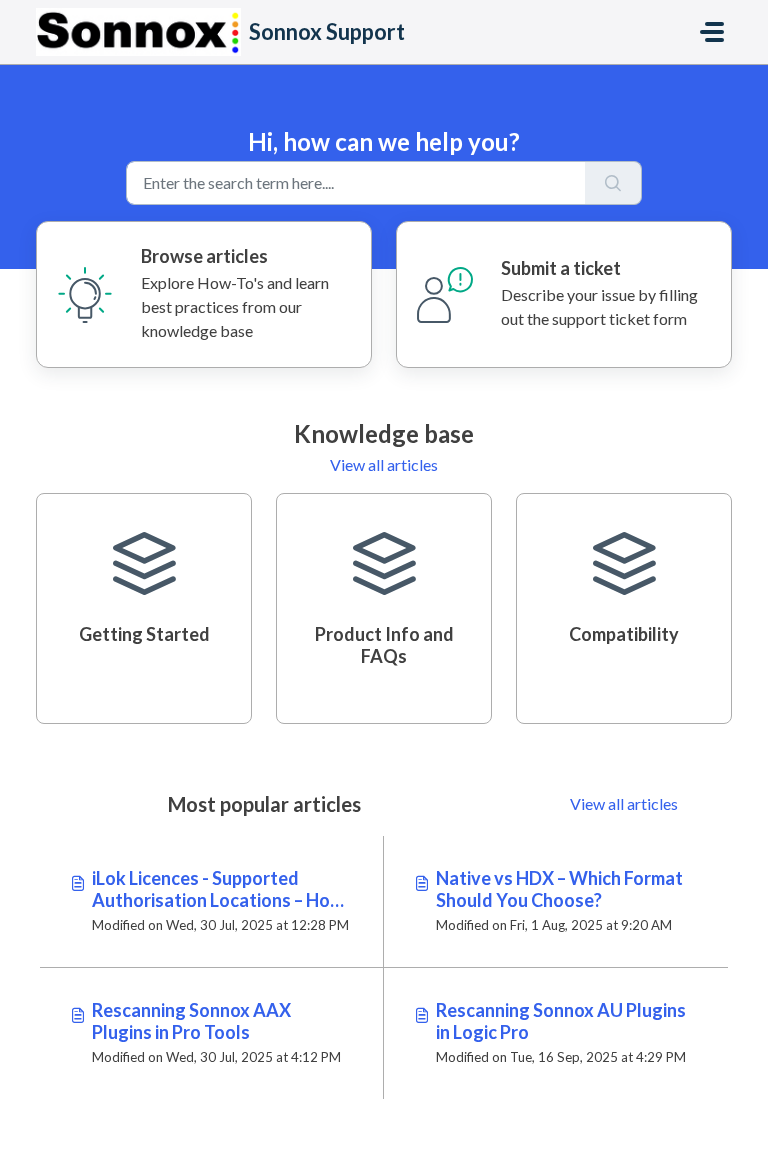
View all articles (384, 464)
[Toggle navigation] (712, 32)
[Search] (613, 183)
